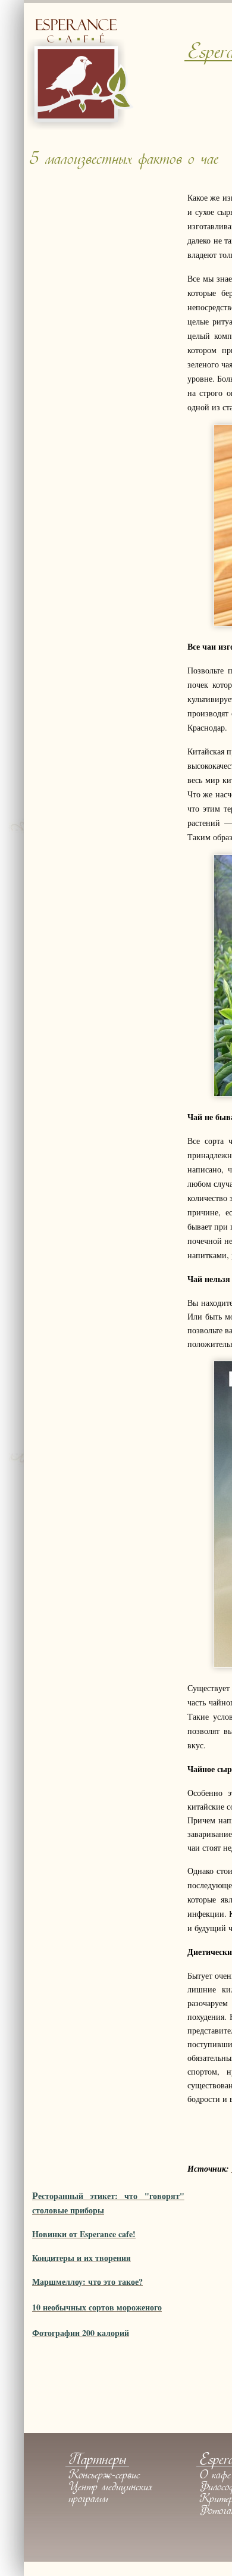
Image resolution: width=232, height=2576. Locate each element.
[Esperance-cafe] (80, 127)
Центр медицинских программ (110, 2494)
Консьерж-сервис (104, 2476)
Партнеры (97, 2461)
